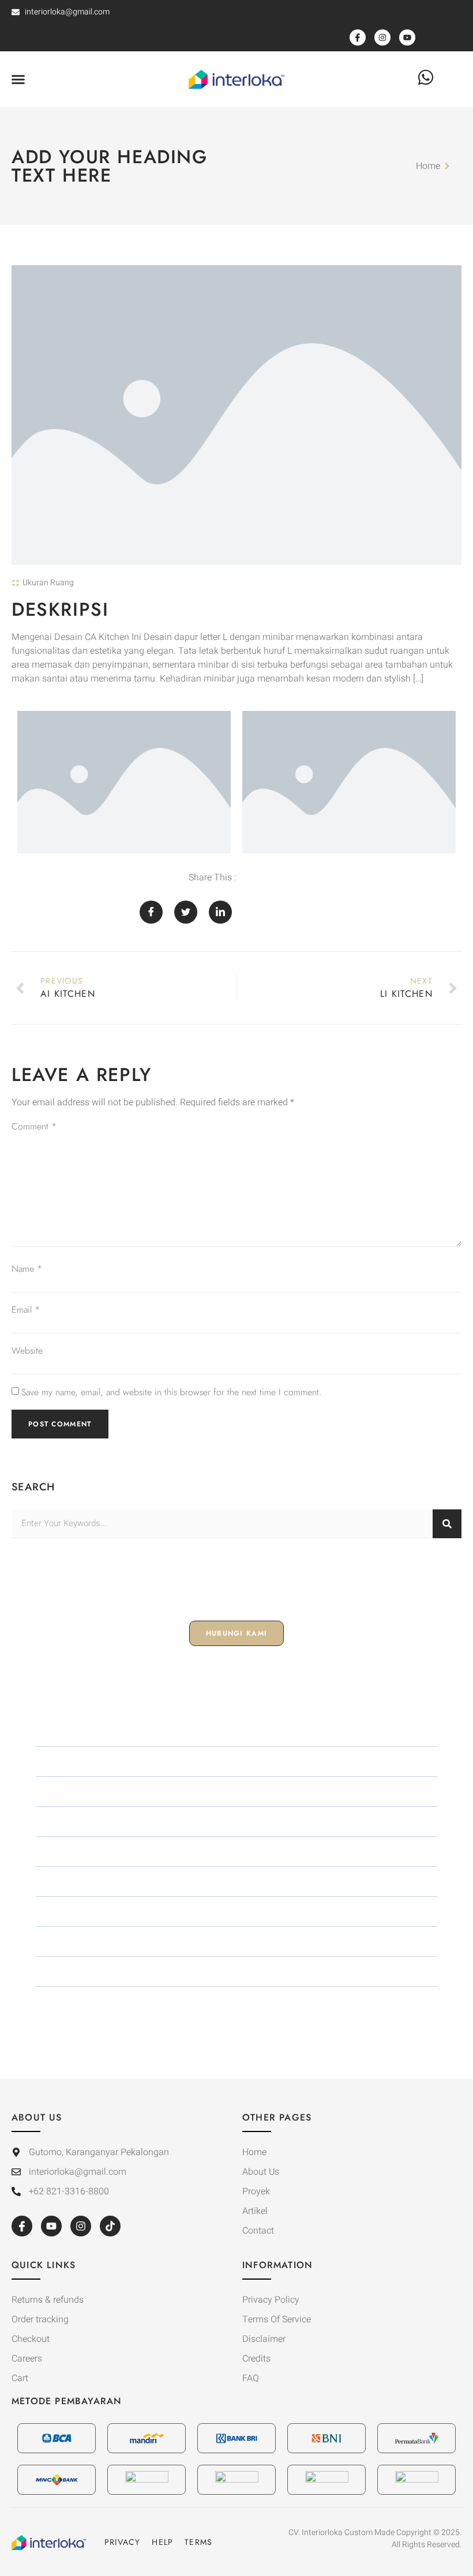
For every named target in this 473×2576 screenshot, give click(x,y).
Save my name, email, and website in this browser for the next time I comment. (172, 1392)
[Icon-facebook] (22, 2226)
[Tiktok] (110, 2226)
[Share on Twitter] (186, 912)
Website (27, 1351)
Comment (34, 1126)
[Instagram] (81, 2226)
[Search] (447, 1524)
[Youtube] (51, 2226)
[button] (18, 80)
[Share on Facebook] (151, 912)
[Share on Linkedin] (220, 912)
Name (27, 1269)
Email (26, 1310)
